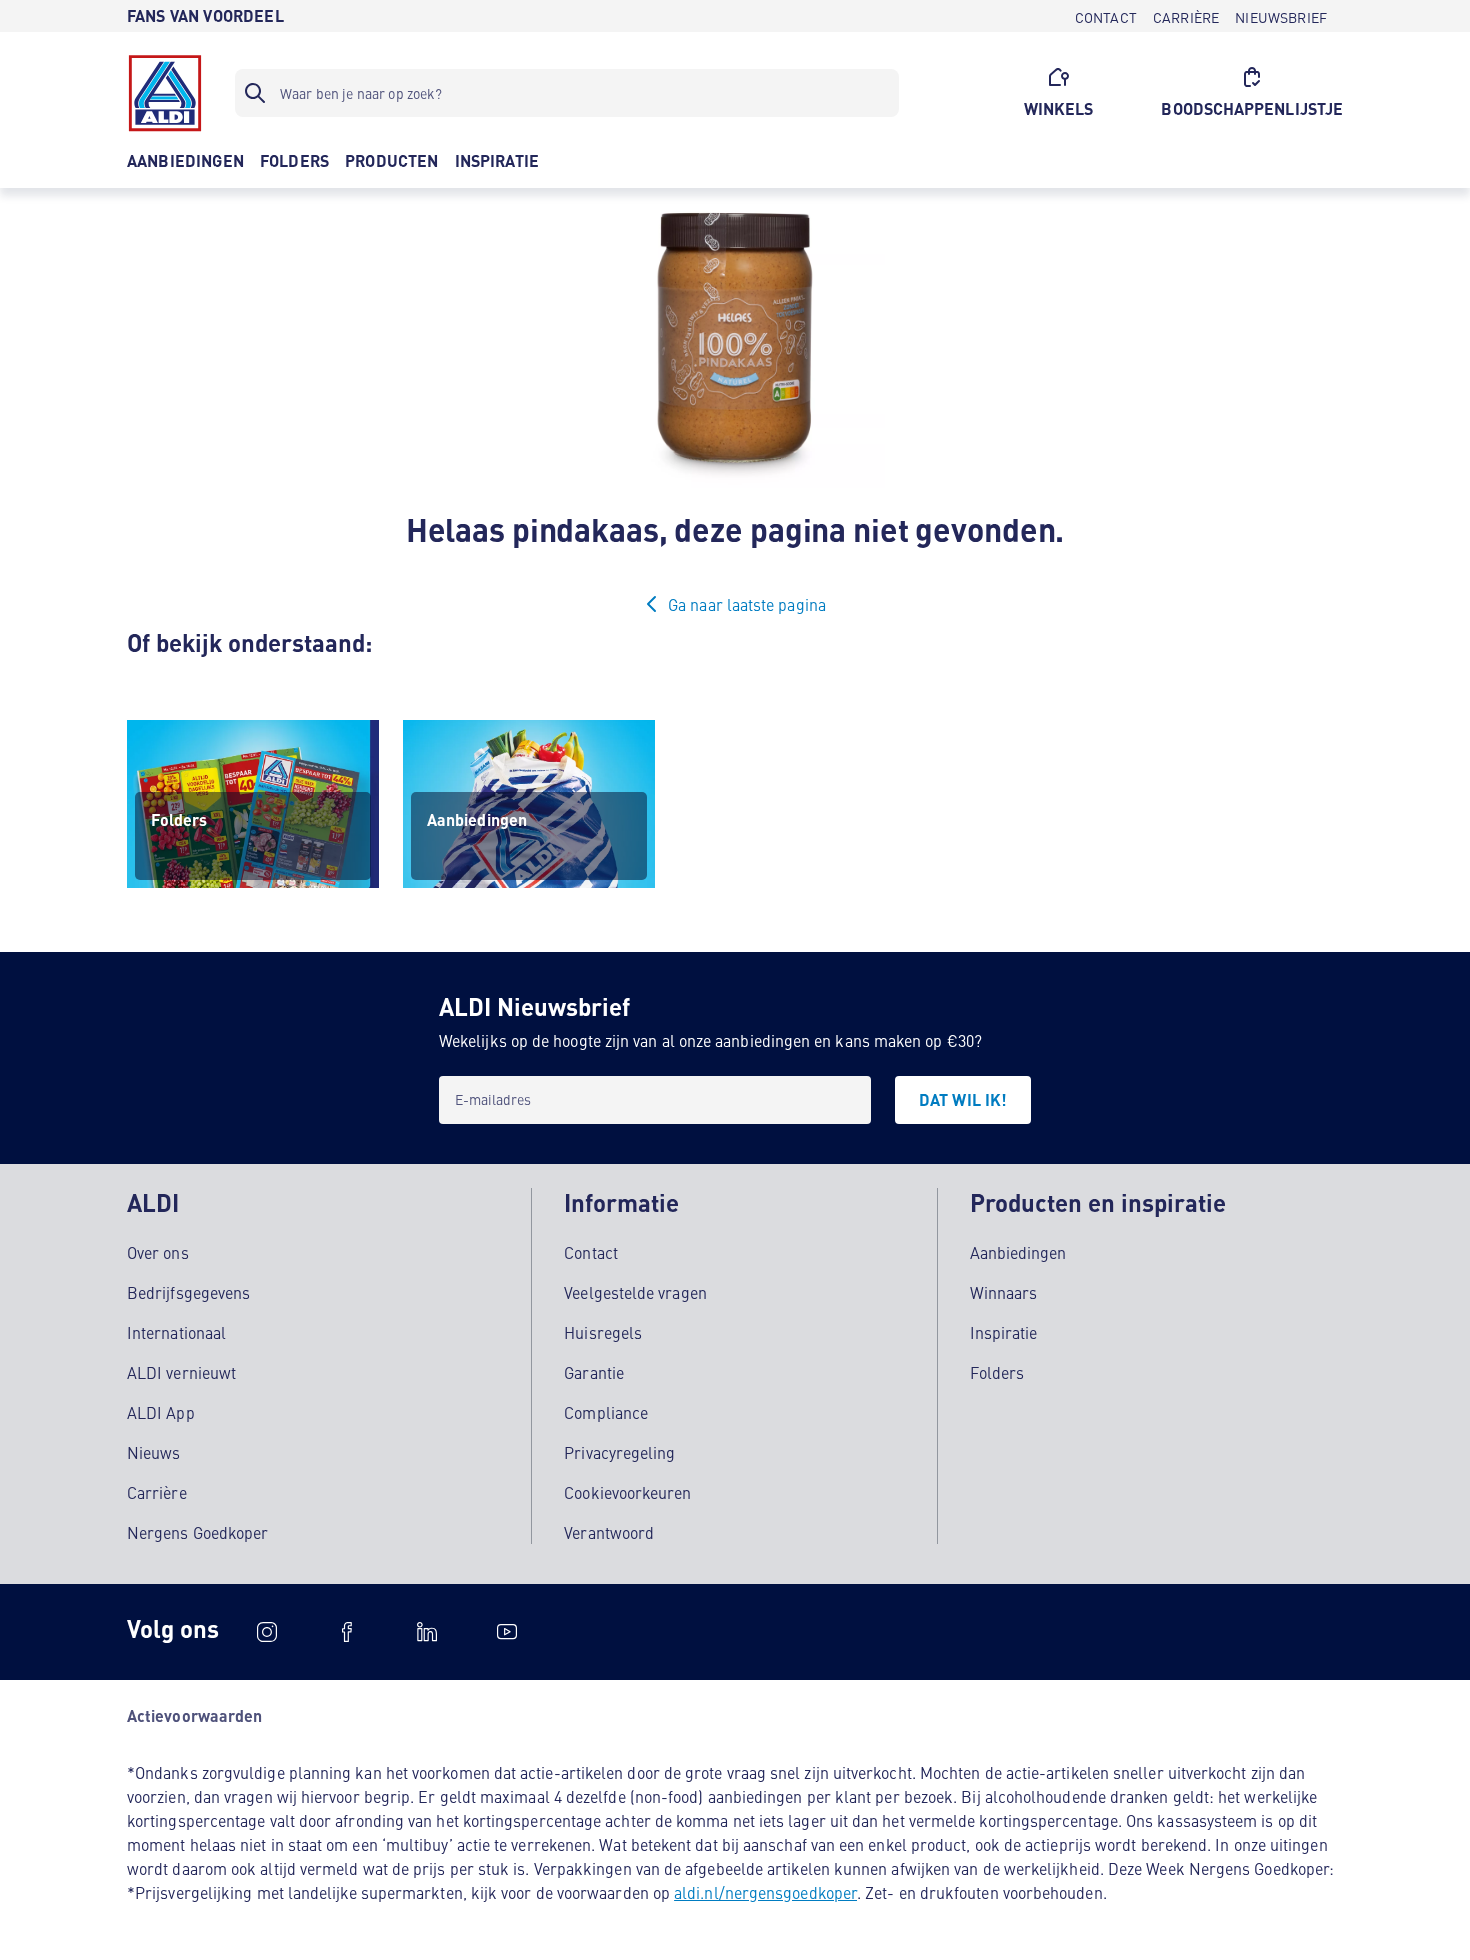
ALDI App (161, 1412)
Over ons (158, 1252)
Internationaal (176, 1332)
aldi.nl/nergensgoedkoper (765, 1892)
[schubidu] (347, 1632)
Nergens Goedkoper (197, 1532)
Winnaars (1004, 1292)
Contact (591, 1252)
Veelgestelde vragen (635, 1292)
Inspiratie (1004, 1332)
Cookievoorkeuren (627, 1492)
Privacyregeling (619, 1452)
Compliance (606, 1412)
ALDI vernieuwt (181, 1372)
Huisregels (603, 1332)
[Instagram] (267, 1632)
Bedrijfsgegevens (188, 1292)
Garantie (594, 1372)
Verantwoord (609, 1532)
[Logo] (165, 93)
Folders (997, 1372)
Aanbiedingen (1018, 1252)
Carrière (157, 1492)
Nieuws (153, 1452)
